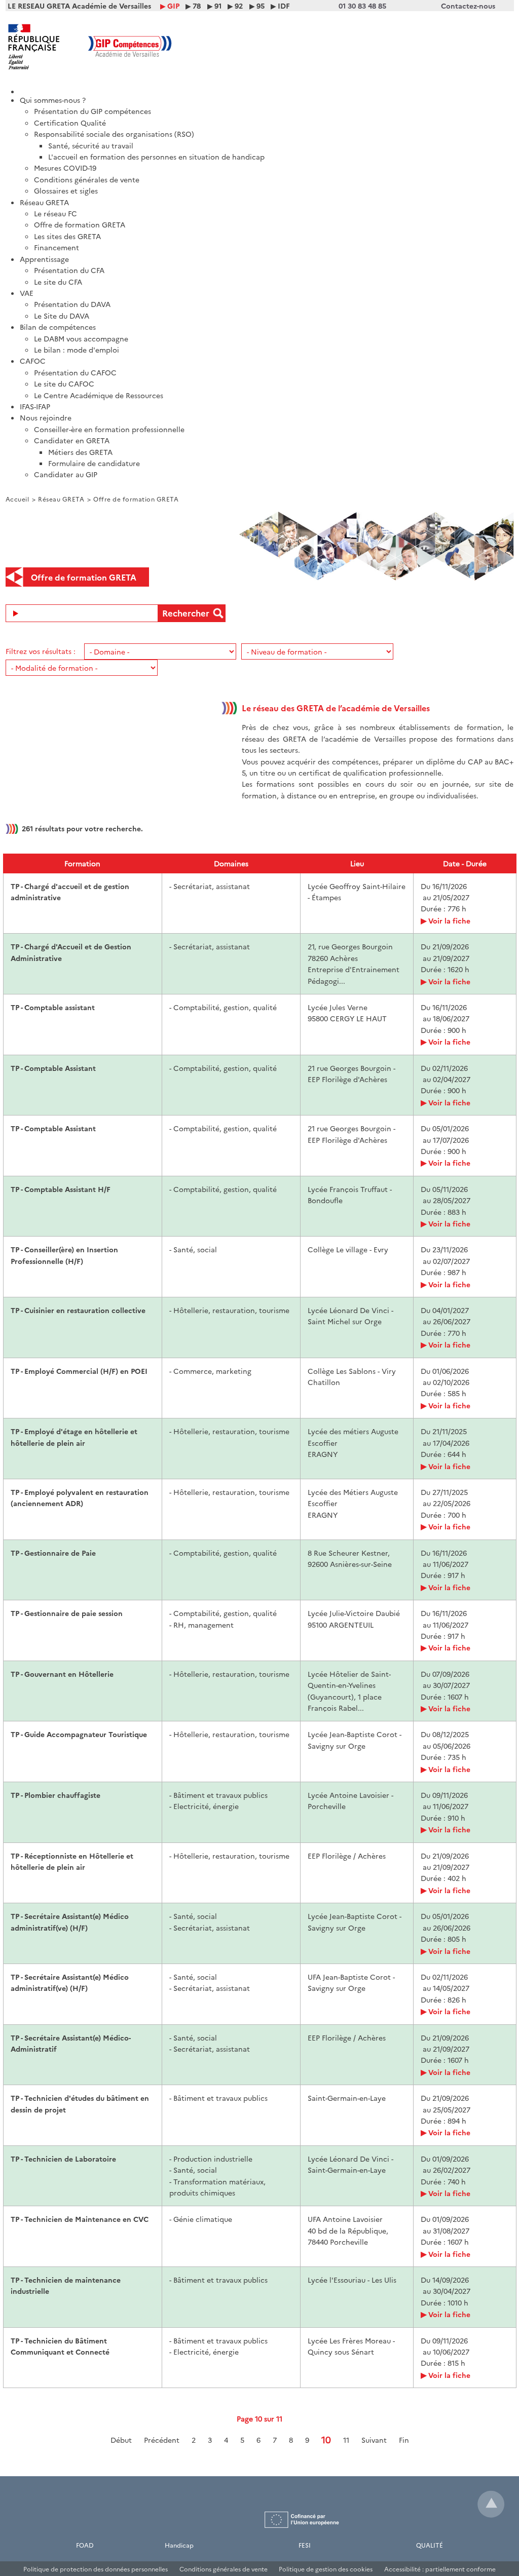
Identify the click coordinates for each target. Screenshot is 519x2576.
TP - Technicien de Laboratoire (63, 2159)
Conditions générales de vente (224, 2569)
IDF (284, 6)
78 (197, 6)
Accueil (17, 499)
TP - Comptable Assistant (53, 1068)
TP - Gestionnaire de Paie (53, 1553)
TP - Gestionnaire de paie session (67, 1613)
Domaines (231, 863)
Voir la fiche (449, 920)
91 (218, 6)
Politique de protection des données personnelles (96, 2569)
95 (261, 6)
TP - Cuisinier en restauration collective (78, 1310)
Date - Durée (465, 863)
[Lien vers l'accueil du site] (133, 47)
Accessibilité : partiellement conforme (440, 2569)
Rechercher (186, 613)
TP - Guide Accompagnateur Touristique (79, 1734)
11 (346, 2440)
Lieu (357, 863)
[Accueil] (267, 88)
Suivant (374, 2440)
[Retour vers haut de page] (491, 2504)
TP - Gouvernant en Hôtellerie (62, 1674)
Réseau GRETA (61, 499)
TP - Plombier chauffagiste (55, 1795)
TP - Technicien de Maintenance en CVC (80, 2219)
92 (239, 6)
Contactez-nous (468, 6)
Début (121, 2440)
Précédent (162, 2440)
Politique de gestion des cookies (326, 2569)
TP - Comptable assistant (53, 1007)
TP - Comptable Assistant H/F (61, 1189)
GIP (173, 6)
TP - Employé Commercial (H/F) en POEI (79, 1371)
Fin (404, 2440)
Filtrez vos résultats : (41, 651)
